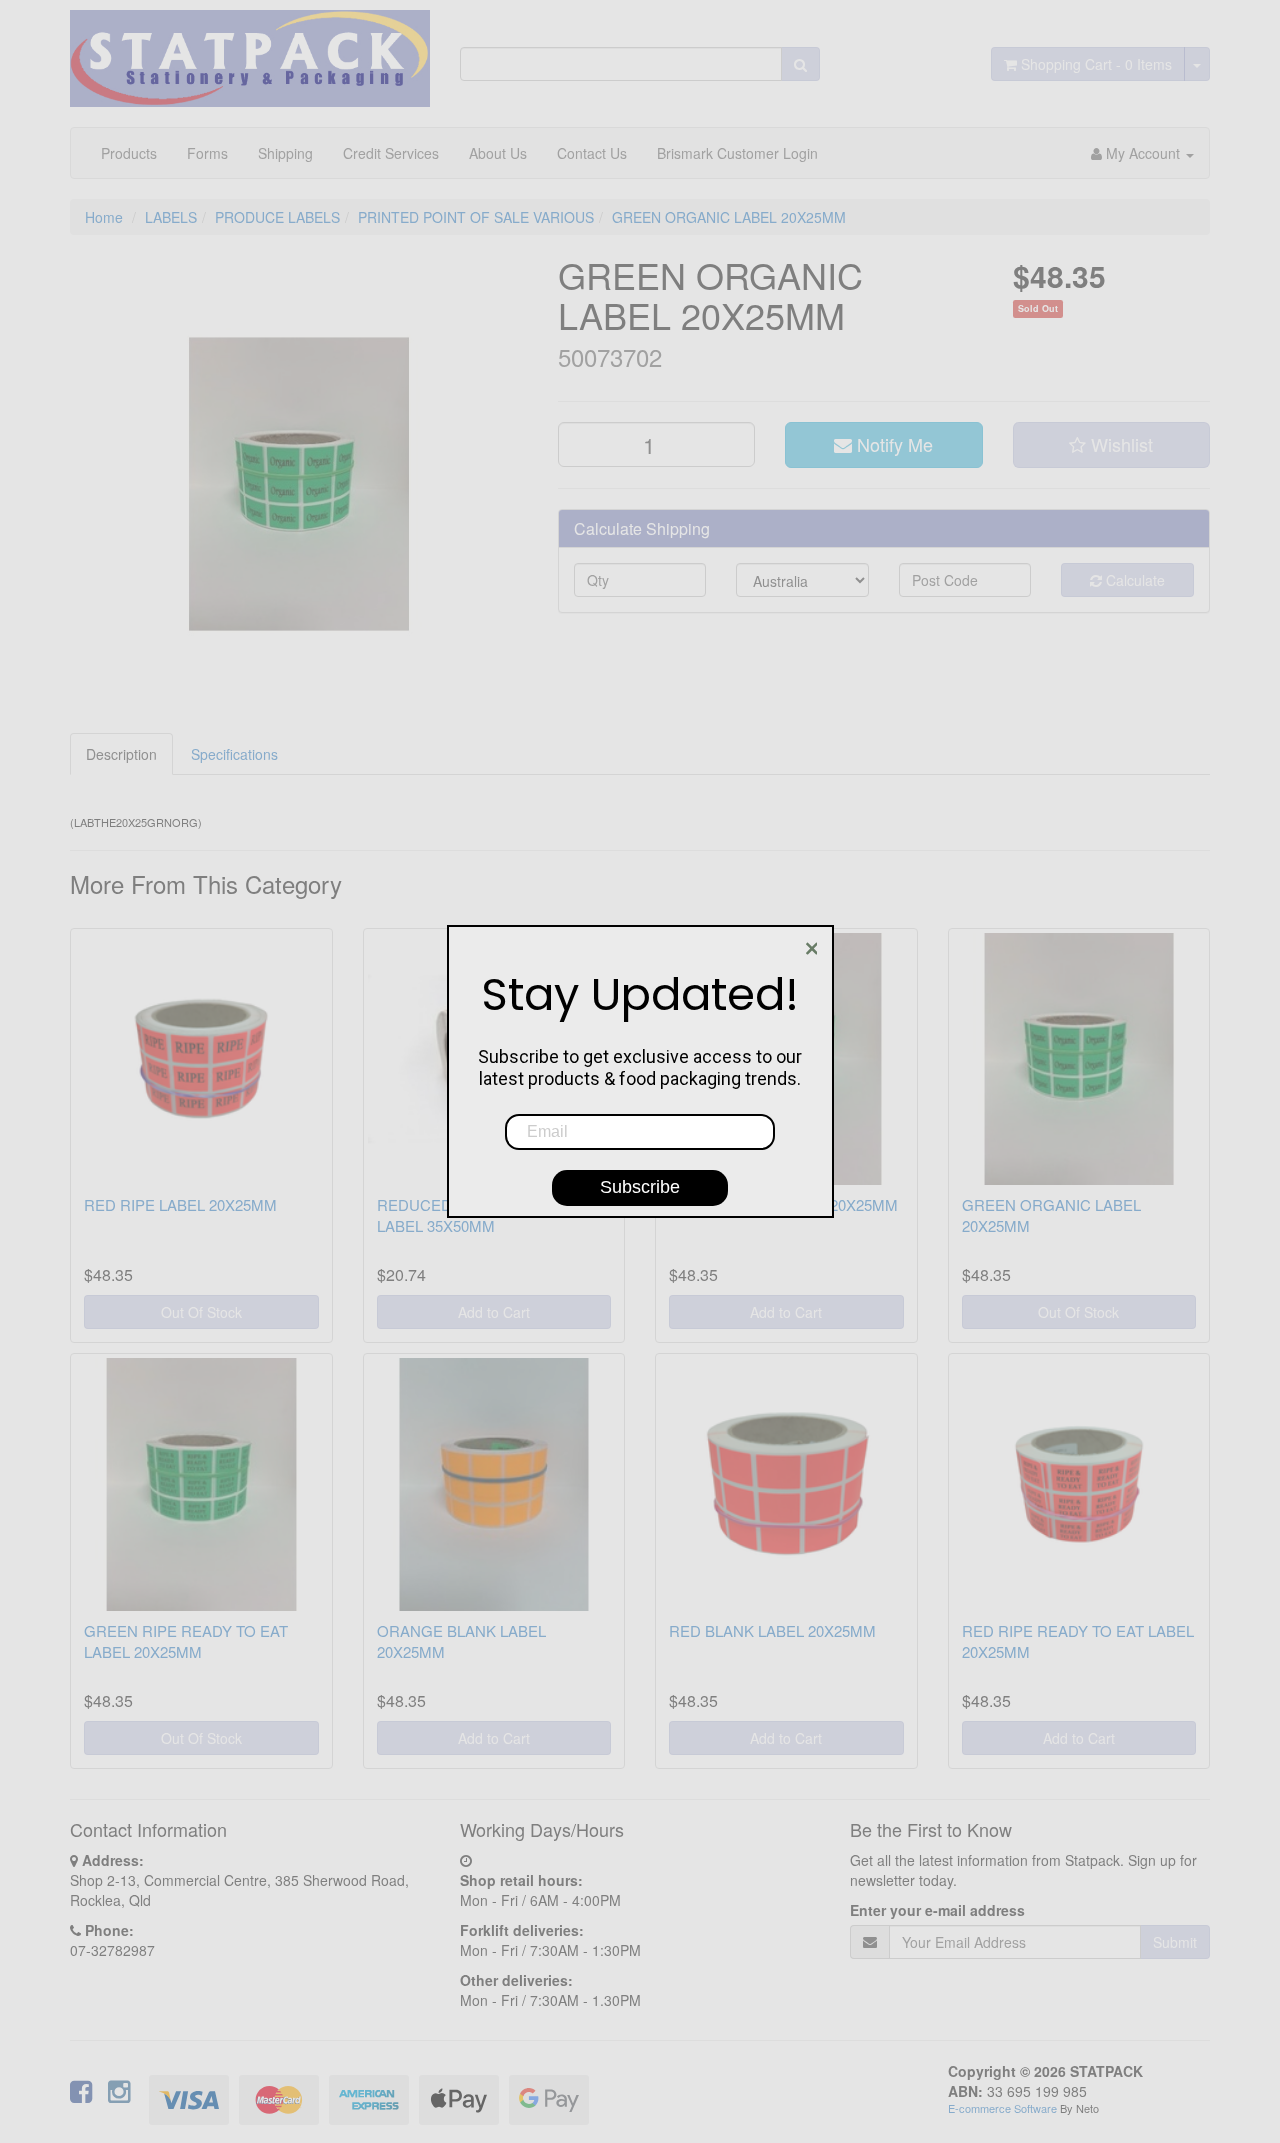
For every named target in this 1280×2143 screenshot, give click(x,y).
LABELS (171, 217)
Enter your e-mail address (937, 1910)
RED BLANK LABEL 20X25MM (772, 1630)
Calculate (1133, 580)
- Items (1096, 64)
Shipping (285, 153)
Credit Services (391, 153)
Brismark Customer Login (737, 153)
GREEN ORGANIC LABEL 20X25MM (729, 217)
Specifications (234, 754)
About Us (498, 153)
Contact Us (592, 153)
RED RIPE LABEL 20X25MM (180, 1204)
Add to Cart (494, 1312)
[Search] (800, 64)
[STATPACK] (250, 51)
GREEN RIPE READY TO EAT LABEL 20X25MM (186, 1641)
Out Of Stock (201, 1312)
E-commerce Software (1002, 2108)
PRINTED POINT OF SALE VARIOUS (476, 217)
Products (129, 153)
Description (121, 754)
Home (104, 217)
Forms (207, 153)
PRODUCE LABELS (277, 217)
